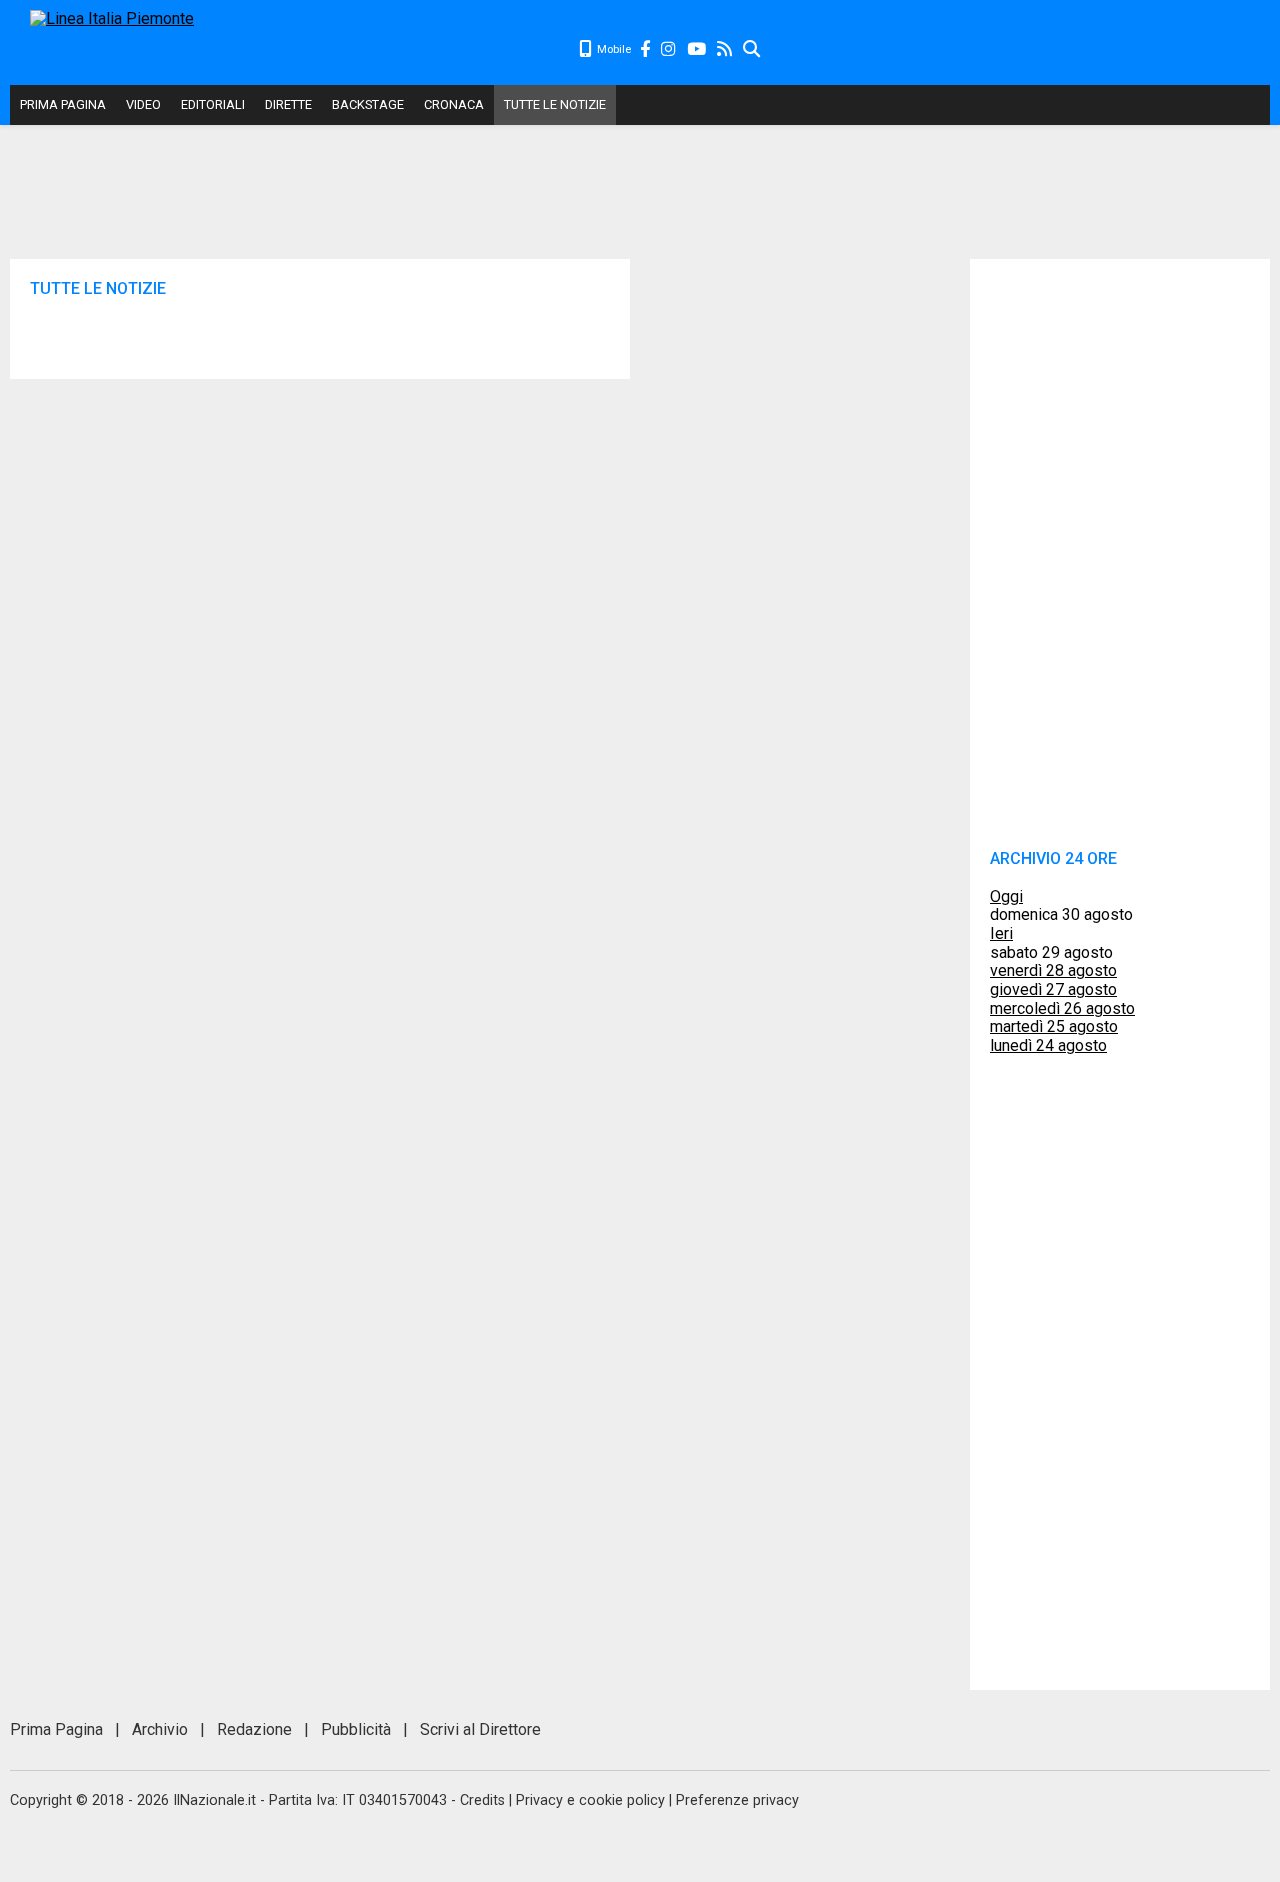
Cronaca (454, 104)
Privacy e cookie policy (590, 1800)
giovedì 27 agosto (1053, 989)
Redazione (254, 1729)
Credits (482, 1800)
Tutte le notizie (555, 104)
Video (143, 104)
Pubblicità (356, 1729)
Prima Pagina (63, 104)
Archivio (160, 1729)
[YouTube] (697, 49)
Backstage (368, 104)
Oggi (1006, 896)
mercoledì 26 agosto (1062, 1008)
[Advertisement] (1016, 50)
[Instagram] (669, 49)
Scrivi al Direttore (480, 1729)
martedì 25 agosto (1054, 1026)
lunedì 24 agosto (1048, 1045)
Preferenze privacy (737, 1800)
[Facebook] (646, 49)
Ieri (1001, 933)
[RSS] (725, 49)
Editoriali (213, 104)
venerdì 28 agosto (1053, 970)
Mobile (612, 49)
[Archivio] (752, 49)
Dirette (288, 104)
